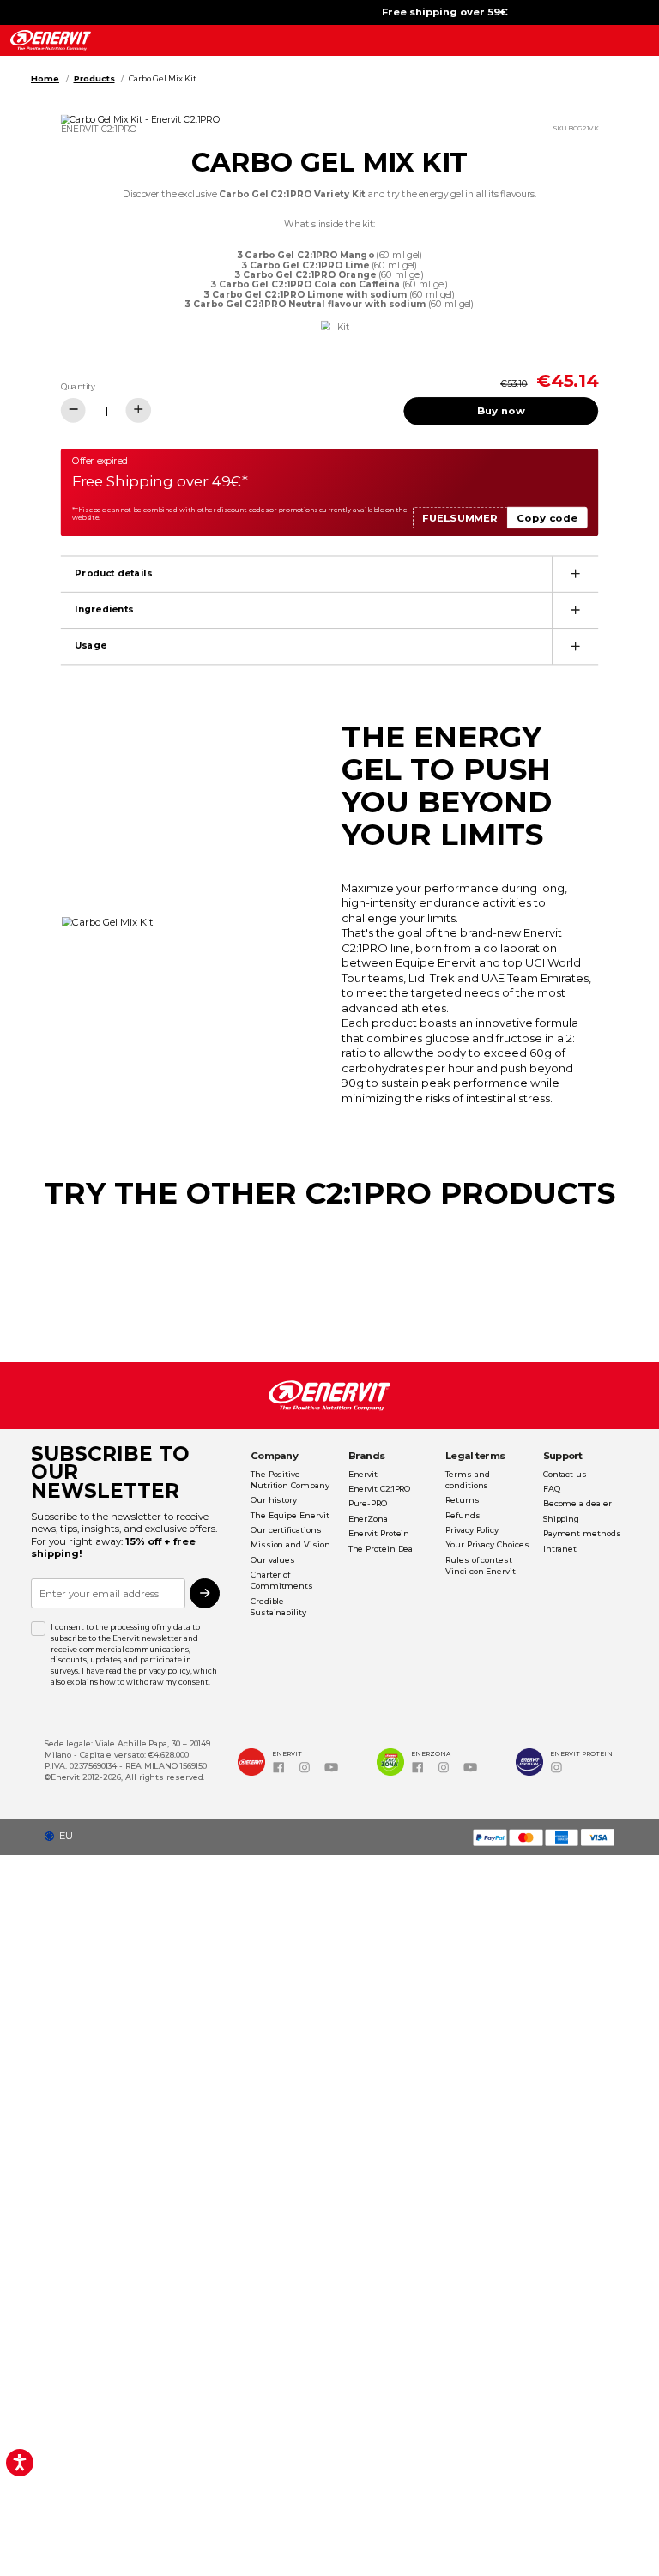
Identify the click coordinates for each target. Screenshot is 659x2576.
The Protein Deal (382, 1549)
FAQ (552, 1489)
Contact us (565, 1474)
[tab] (329, 573)
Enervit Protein (379, 1533)
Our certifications (286, 1530)
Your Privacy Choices (487, 1544)
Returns (462, 1500)
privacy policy (164, 1671)
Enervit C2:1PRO (380, 1489)
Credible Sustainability (278, 1607)
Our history (274, 1500)
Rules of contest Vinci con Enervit (481, 1566)
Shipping (561, 1519)
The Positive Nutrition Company (290, 1480)
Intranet (560, 1549)
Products (94, 78)
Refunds (463, 1515)
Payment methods (582, 1533)
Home (45, 78)
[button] (63, 1836)
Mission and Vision (290, 1544)
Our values (273, 1560)
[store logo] (50, 40)
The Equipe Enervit (290, 1515)
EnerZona (368, 1519)
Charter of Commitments (282, 1580)
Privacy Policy (472, 1530)
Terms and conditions (467, 1480)
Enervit (363, 1474)
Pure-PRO (368, 1503)
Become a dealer (577, 1503)
